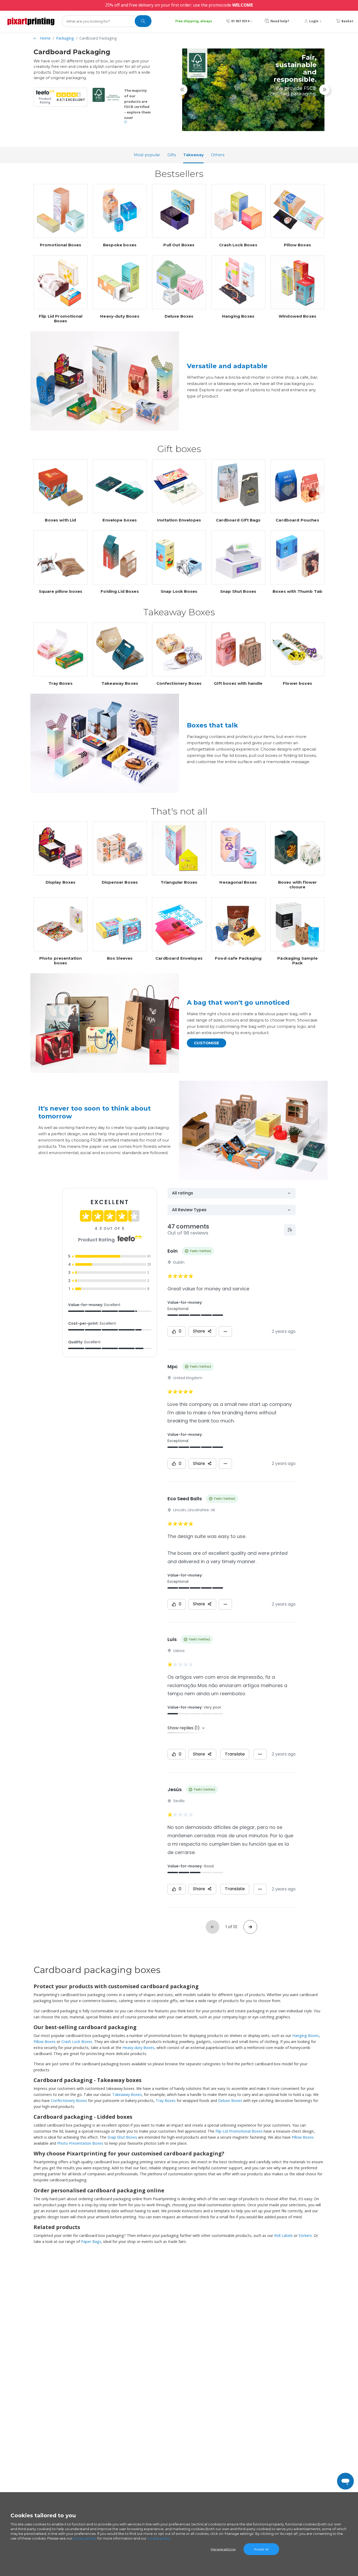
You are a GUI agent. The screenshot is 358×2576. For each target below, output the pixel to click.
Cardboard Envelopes (179, 958)
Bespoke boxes (120, 245)
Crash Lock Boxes (238, 245)
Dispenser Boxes (120, 882)
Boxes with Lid (60, 520)
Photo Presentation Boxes (80, 2143)
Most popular (147, 155)
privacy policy (85, 2538)
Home (45, 38)
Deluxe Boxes (179, 316)
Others (218, 155)
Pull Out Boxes (179, 245)
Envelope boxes (120, 520)
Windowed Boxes (297, 316)
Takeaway (193, 155)
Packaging (65, 38)
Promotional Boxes (61, 245)
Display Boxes (61, 882)
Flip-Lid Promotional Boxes (239, 2131)
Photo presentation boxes (61, 961)
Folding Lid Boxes (120, 591)
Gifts (172, 155)
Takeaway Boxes (120, 683)
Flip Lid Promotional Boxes (61, 319)
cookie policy (159, 2538)
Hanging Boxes (238, 316)
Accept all (261, 2549)
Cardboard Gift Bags (238, 520)
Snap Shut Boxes (238, 591)
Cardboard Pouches (297, 520)
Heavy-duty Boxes (120, 316)
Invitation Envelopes (179, 520)
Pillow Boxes (297, 245)
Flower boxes (297, 683)
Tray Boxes (61, 683)
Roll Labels (283, 2235)
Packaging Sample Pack (297, 961)
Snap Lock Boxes (179, 591)
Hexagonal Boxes (238, 882)
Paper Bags (91, 2241)
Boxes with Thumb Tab (297, 591)
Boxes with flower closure (298, 885)
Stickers (305, 2235)
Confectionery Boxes (179, 683)
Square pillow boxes (61, 591)
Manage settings (223, 2549)
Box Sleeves (120, 958)
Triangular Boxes (179, 882)
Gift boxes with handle (238, 683)
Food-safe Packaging (238, 958)
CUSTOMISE (207, 1043)
